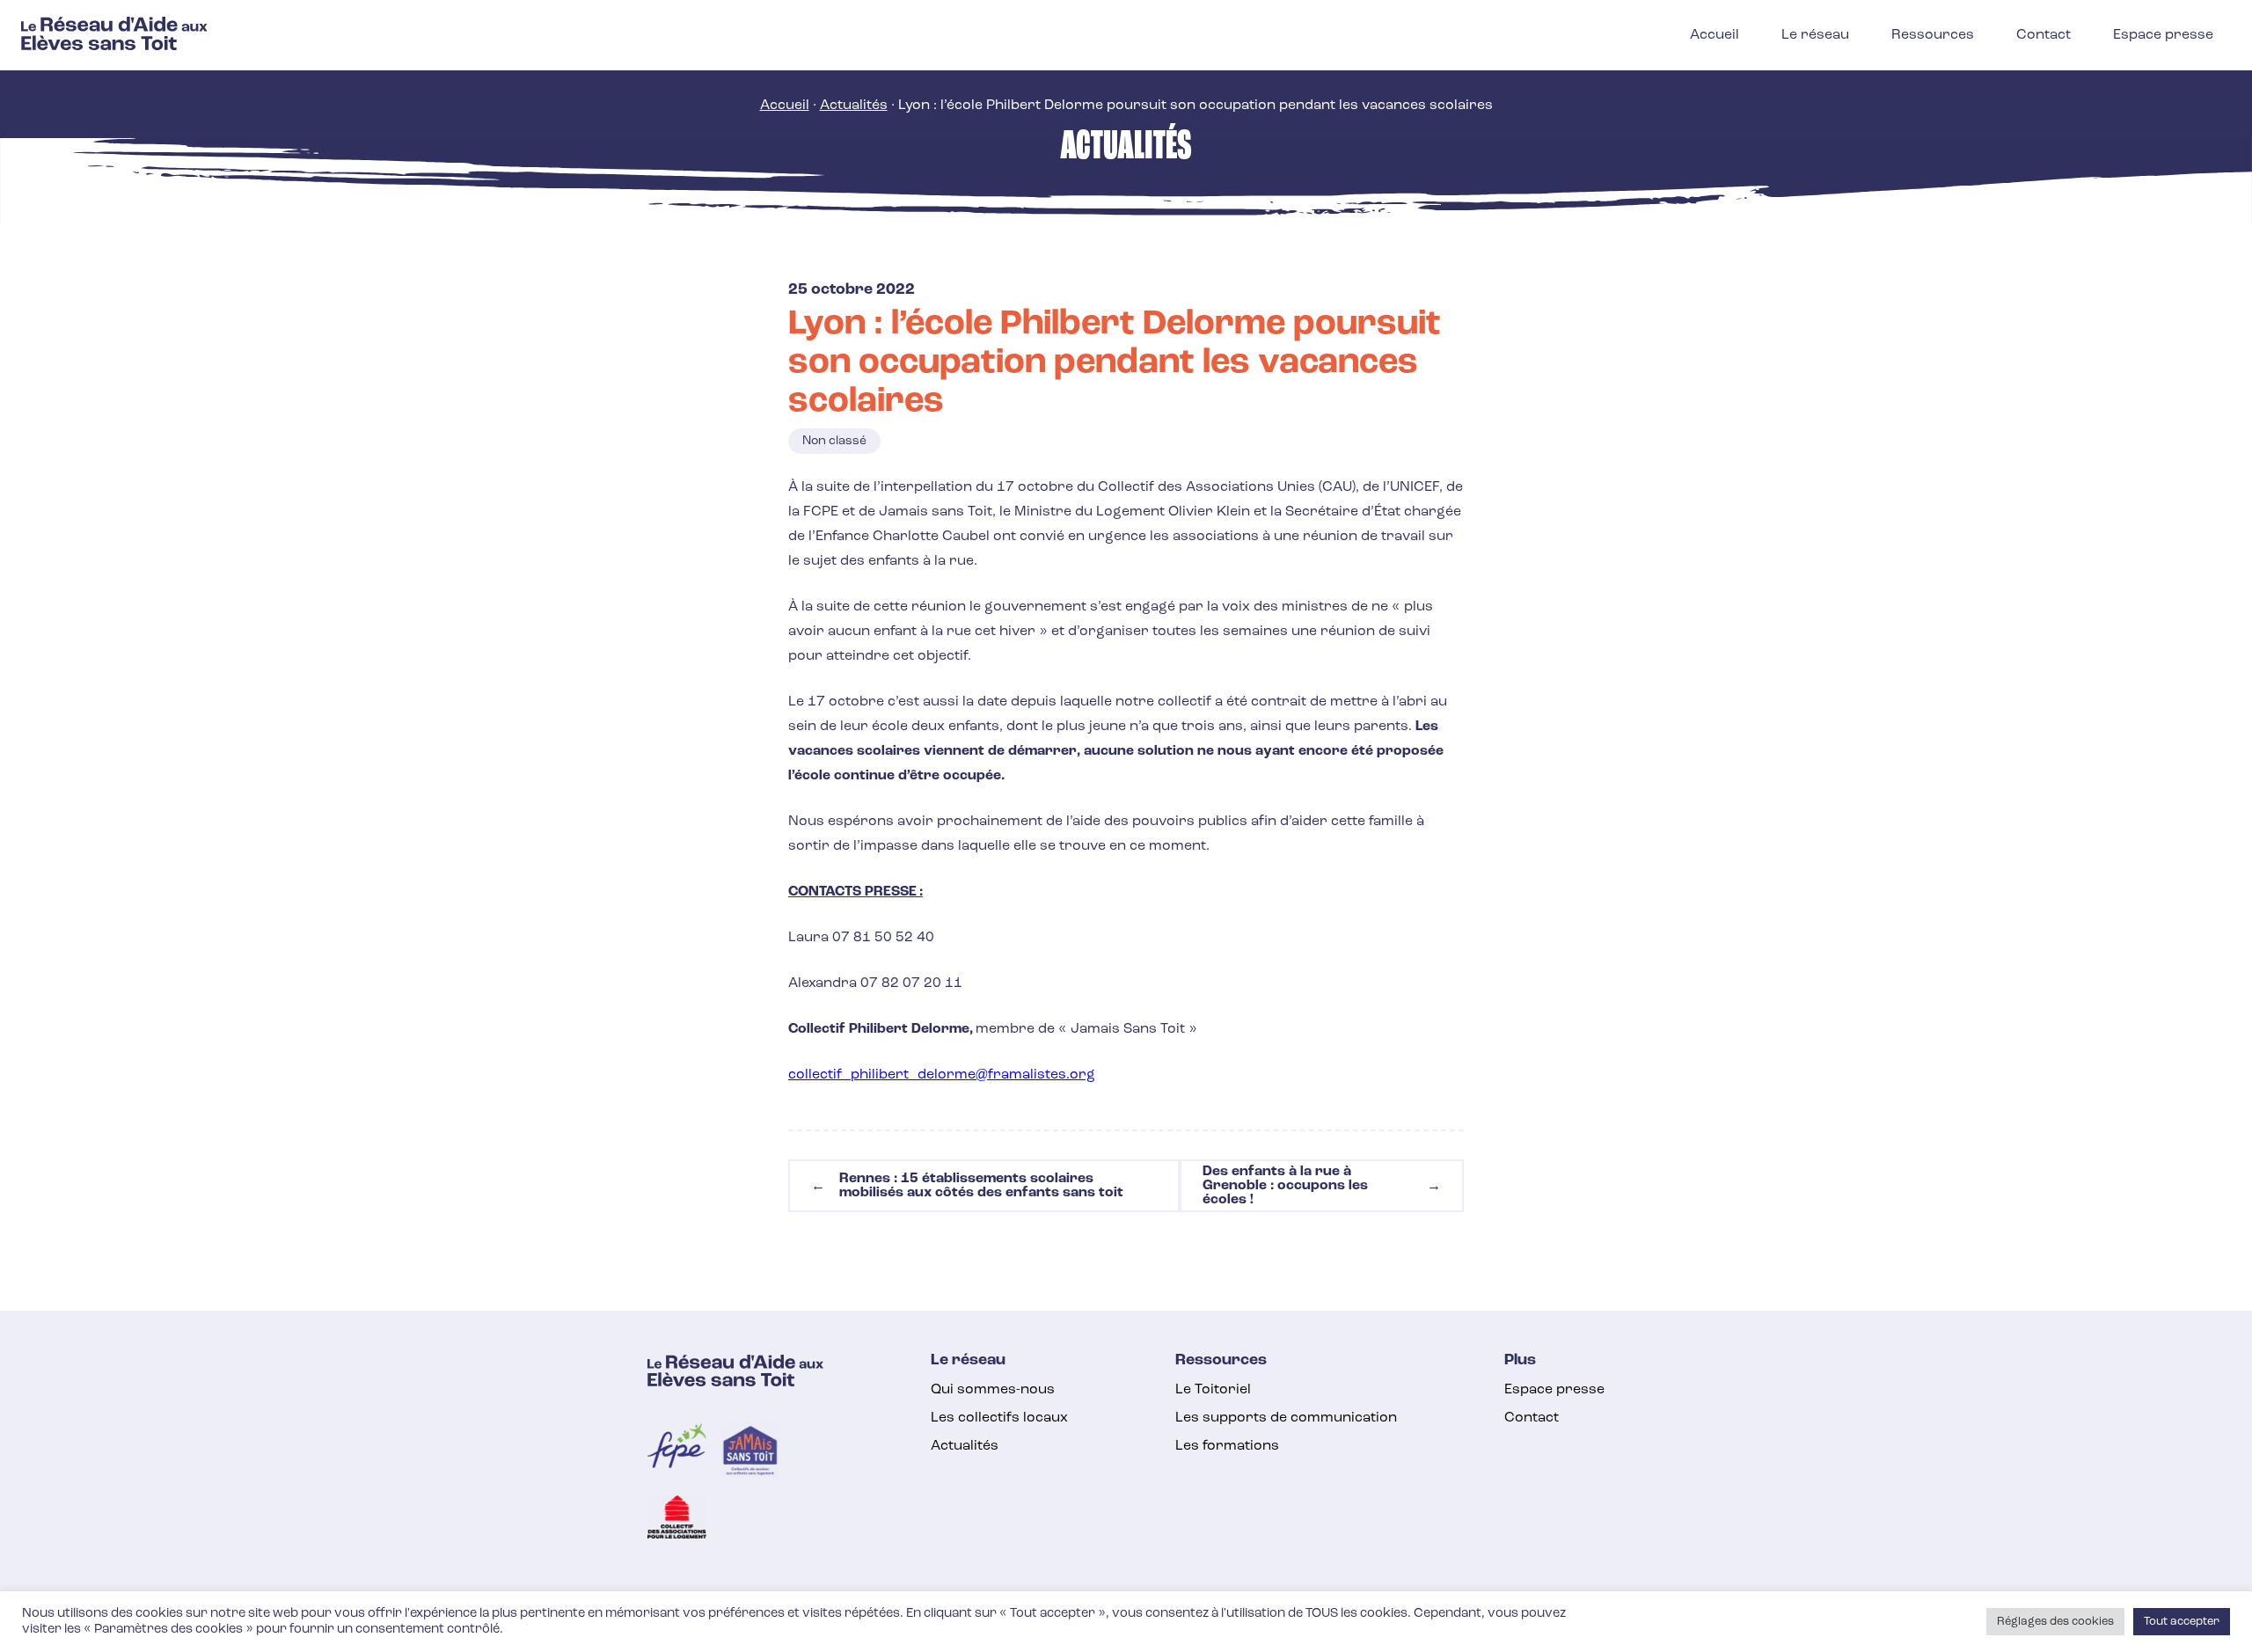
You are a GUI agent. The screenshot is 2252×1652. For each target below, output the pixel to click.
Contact (1532, 1418)
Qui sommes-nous (993, 1390)
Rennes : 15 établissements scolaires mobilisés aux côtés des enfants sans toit (967, 1186)
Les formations (1227, 1446)
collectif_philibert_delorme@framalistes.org (942, 1075)
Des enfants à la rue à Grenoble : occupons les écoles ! (1322, 1186)
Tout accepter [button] (2182, 1622)
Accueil (785, 106)
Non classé (834, 441)
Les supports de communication (1286, 1418)
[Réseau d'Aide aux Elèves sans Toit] (114, 47)
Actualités (854, 106)
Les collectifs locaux (999, 1418)
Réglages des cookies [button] (2055, 1622)
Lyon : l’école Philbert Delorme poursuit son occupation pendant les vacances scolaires (1115, 363)
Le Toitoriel (1213, 1390)
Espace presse (1554, 1390)
